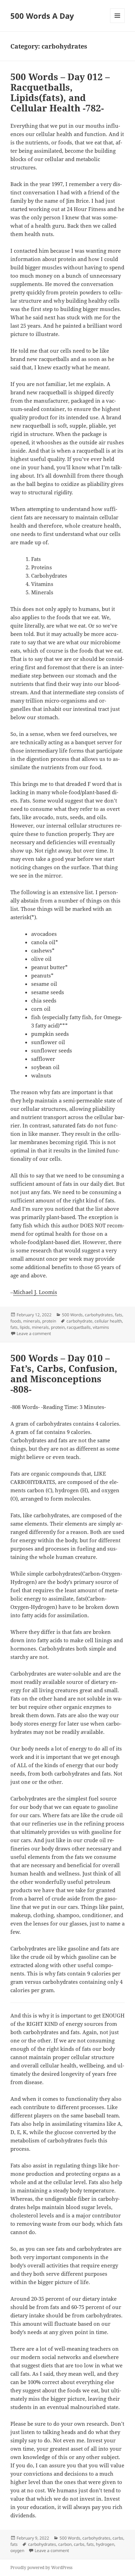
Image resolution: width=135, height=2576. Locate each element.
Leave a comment (34, 1333)
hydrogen (105, 2544)
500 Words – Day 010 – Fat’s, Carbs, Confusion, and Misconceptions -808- (64, 1374)
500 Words (72, 1315)
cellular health (108, 1321)
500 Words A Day (42, 16)
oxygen (17, 2550)
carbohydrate (79, 1321)
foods (16, 1321)
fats (119, 1315)
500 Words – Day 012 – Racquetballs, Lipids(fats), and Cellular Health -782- (60, 92)
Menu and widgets (118, 23)
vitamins (101, 1327)
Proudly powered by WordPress (41, 2567)
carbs (118, 2538)
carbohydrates (99, 1315)
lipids (25, 1327)
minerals (32, 1321)
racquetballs (79, 1327)
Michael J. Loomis (35, 1292)
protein (49, 1321)
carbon (65, 2544)
